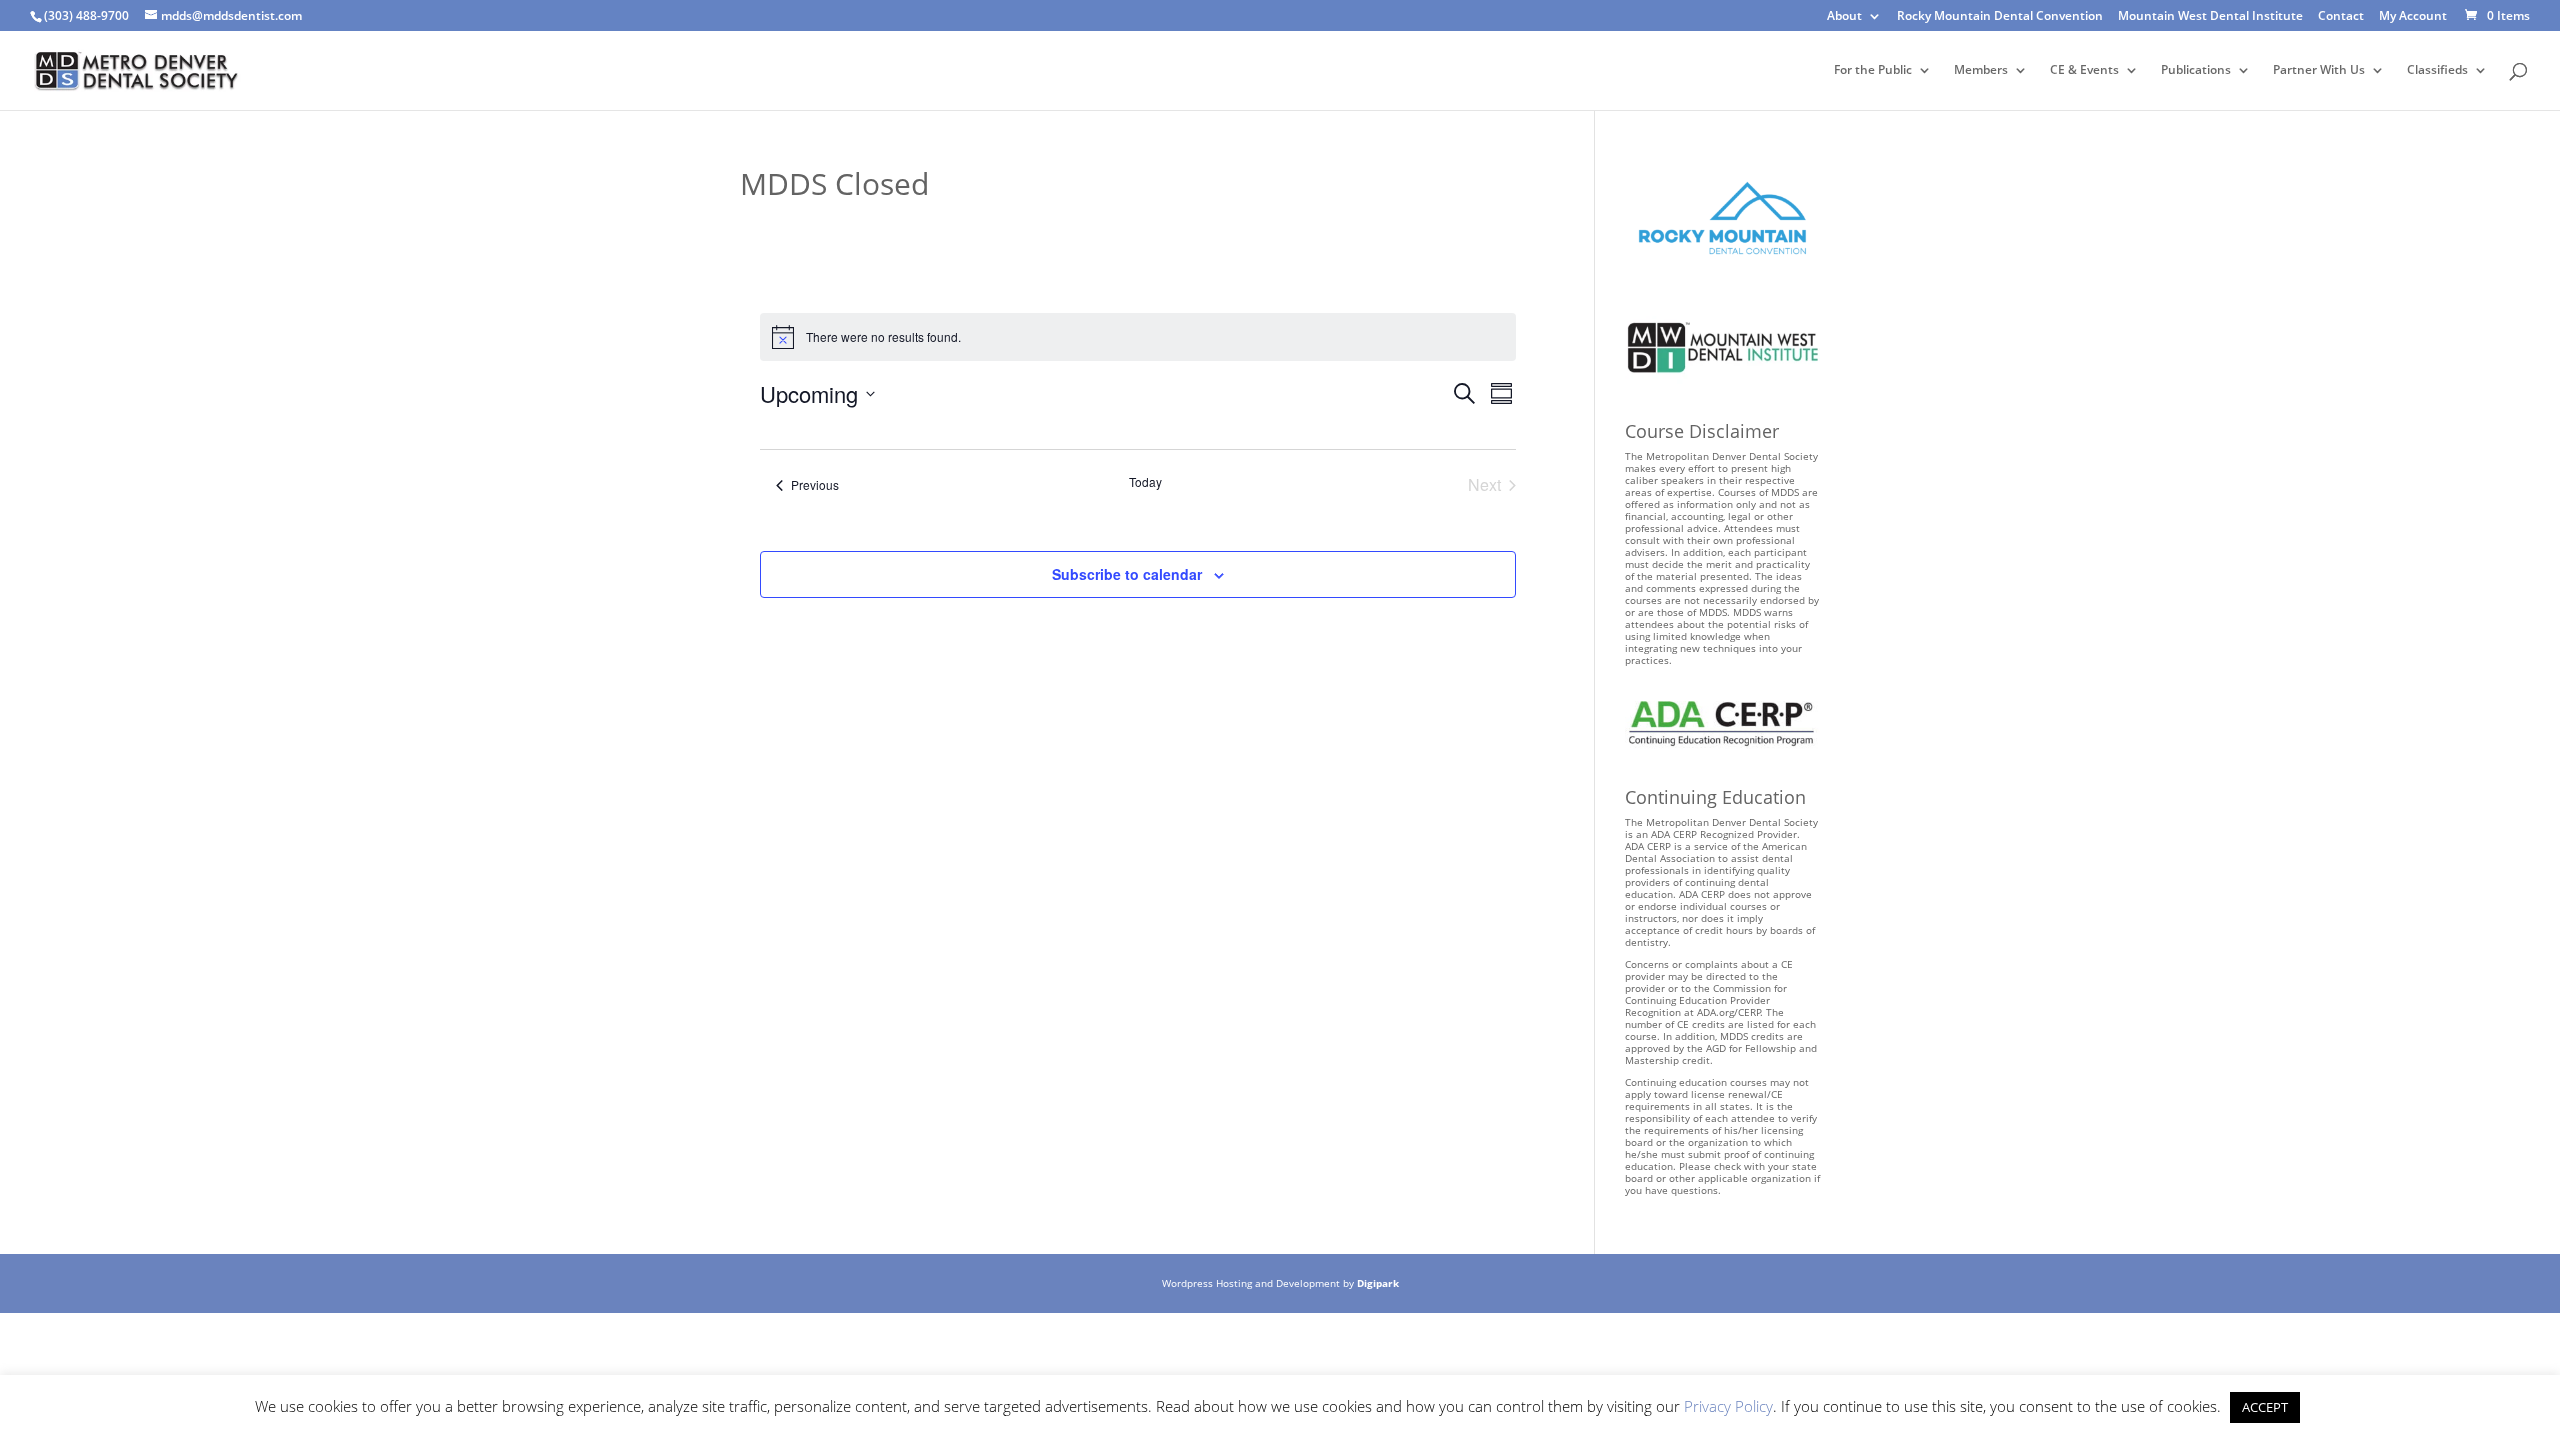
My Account (2413, 17)
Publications (2196, 70)
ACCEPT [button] (2265, 1407)
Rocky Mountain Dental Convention (2000, 17)
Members (1981, 70)
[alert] (1138, 337)
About (1844, 17)
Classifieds (2437, 70)
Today (1145, 482)
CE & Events (2084, 70)
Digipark (1378, 1283)
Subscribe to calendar (1127, 574)
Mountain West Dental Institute (2210, 17)
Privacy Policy (1728, 1406)
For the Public (1873, 70)
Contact (2341, 17)
